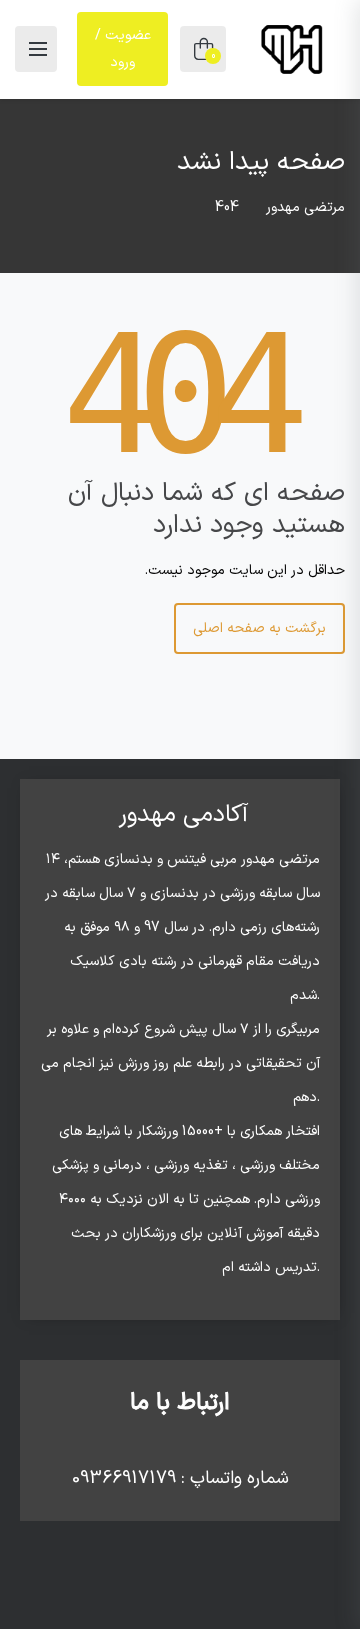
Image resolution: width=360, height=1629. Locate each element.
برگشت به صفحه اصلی (259, 628)
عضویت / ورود (123, 49)
